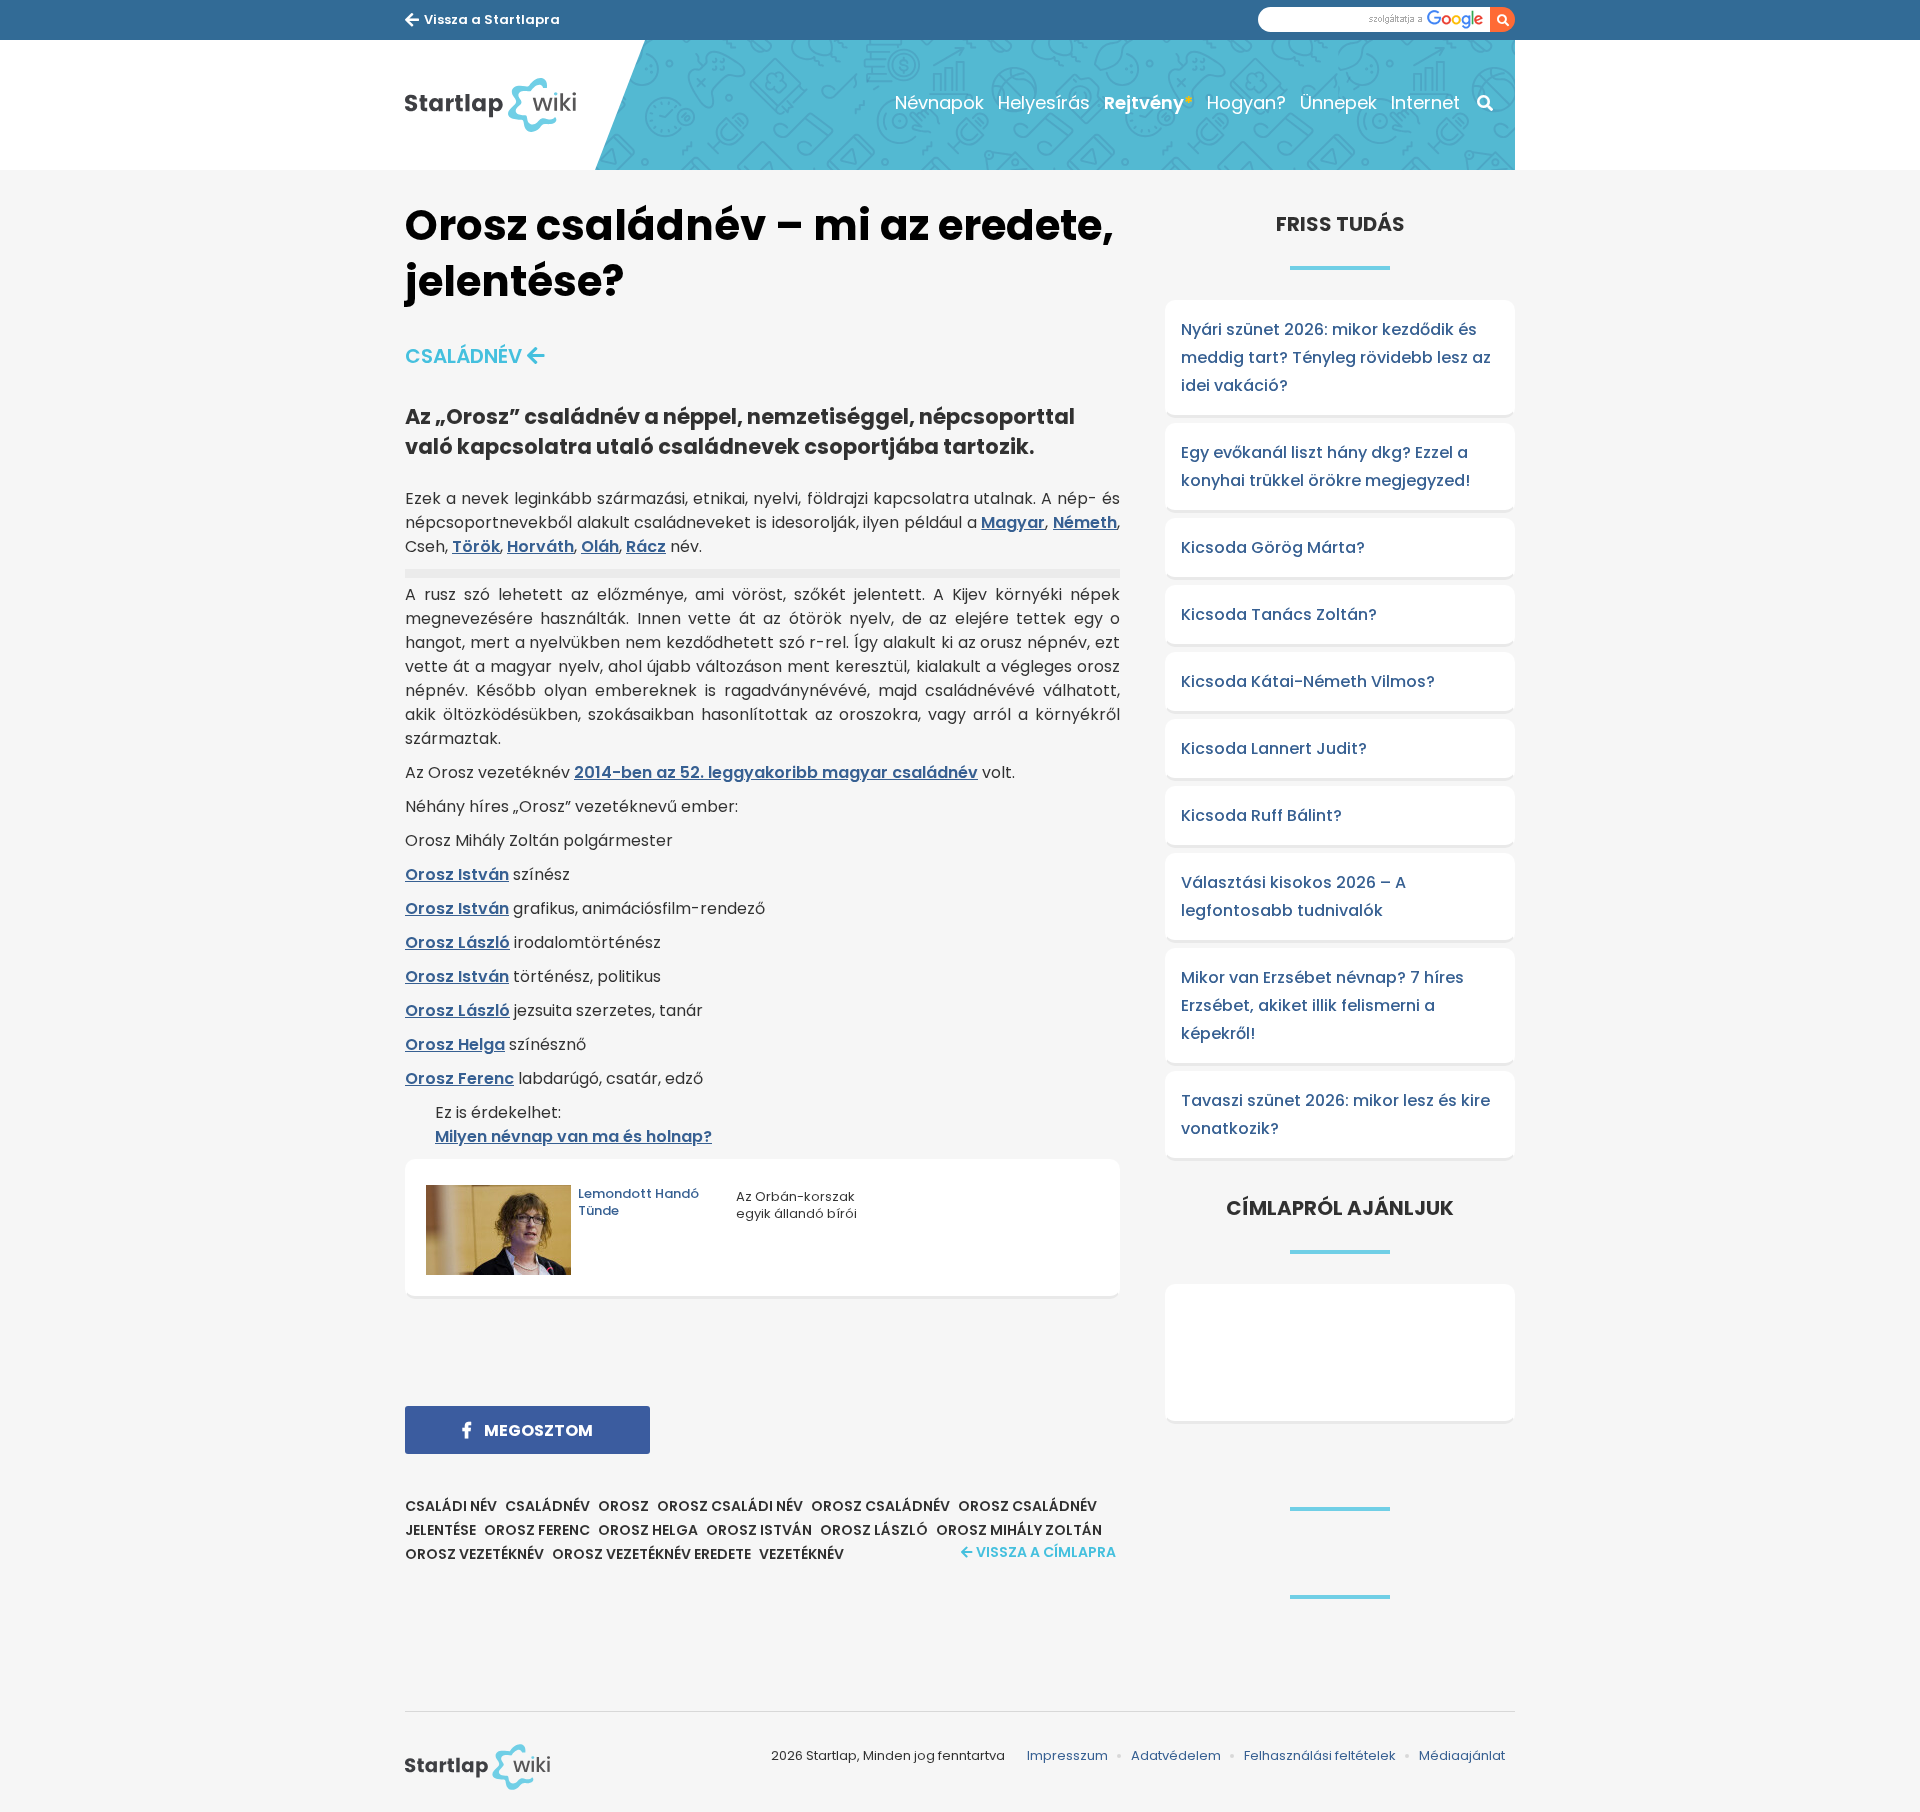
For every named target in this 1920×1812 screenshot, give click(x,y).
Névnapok (939, 102)
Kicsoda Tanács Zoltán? (1279, 614)
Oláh (600, 546)
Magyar (1013, 522)
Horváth (540, 546)
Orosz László (457, 942)
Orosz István (457, 874)
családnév (463, 356)
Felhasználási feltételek (1320, 1755)
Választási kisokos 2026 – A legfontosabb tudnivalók (1293, 896)
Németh (1085, 522)
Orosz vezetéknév (474, 1554)
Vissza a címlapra (1046, 1552)
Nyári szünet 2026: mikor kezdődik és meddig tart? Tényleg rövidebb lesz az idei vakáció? (1336, 357)
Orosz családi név (730, 1506)
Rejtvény (1144, 102)
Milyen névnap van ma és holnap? (573, 1136)
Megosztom (537, 1430)
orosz (623, 1506)
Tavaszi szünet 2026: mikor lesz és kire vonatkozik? (1335, 1114)
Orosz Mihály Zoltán (1019, 1530)
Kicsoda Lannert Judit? (1274, 748)
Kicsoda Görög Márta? (1273, 547)
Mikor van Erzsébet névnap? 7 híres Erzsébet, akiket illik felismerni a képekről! (1322, 1005)
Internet (1425, 102)
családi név (451, 1506)
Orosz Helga (455, 1044)
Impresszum (1067, 1755)
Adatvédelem (1176, 1755)
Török (476, 546)
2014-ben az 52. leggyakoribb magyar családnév (776, 772)
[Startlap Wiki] (500, 105)
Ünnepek (1338, 102)
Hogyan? (1246, 102)
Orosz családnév (880, 1506)
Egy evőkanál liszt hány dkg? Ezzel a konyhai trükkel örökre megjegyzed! (1325, 466)
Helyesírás (1044, 102)
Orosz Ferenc (459, 1078)
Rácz (646, 546)
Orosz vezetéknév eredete (651, 1554)
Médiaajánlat (1462, 1755)
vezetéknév (801, 1554)
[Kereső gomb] (1502, 19)
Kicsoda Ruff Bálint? (1261, 815)
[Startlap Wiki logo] (477, 1767)
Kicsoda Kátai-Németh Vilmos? (1308, 681)
